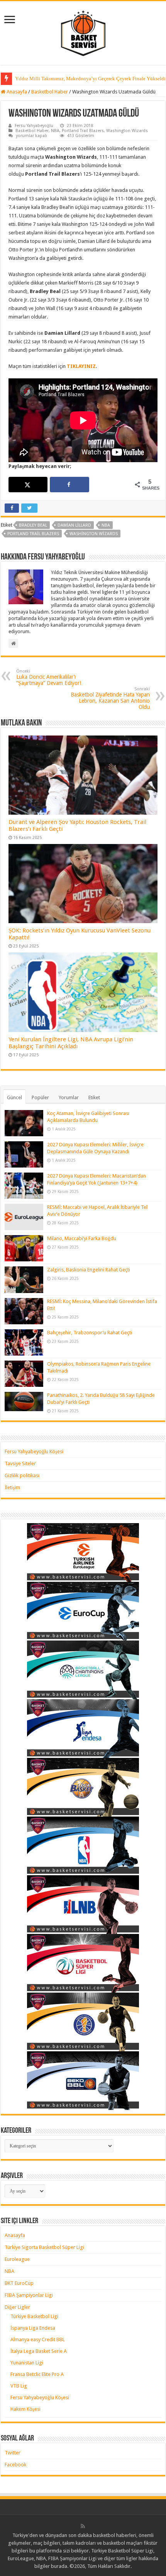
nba (106, 525)
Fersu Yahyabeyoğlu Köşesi (34, 1452)
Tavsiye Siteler (20, 1463)
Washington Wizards (127, 131)
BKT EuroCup (19, 2283)
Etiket (94, 1097)
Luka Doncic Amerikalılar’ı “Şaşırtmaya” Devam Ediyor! (49, 677)
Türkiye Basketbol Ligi (34, 2316)
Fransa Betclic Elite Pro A (37, 2374)
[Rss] (83, 2526)
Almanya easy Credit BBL (38, 2340)
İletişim (12, 1487)
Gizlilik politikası (22, 1475)
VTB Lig (19, 2386)
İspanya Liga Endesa (33, 2328)
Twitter (13, 2453)
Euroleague (17, 2259)
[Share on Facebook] (69, 485)
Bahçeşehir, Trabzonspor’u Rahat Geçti (90, 1333)
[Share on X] (28, 485)
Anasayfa (16, 92)
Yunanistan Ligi (27, 2363)
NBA (55, 131)
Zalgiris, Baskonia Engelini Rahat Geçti (89, 1270)
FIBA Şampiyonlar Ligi (29, 2295)
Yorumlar (69, 1097)
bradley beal (33, 525)
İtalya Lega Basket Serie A (39, 2351)
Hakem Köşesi (25, 2409)
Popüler (40, 1097)
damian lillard (74, 525)
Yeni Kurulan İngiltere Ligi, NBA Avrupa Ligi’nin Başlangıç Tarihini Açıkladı (71, 1043)
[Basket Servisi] (83, 32)
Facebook (15, 2465)
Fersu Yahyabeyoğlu (34, 126)
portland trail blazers (33, 534)
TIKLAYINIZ (81, 366)
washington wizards (94, 534)
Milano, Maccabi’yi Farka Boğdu (82, 1238)
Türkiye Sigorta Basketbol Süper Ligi (44, 2247)
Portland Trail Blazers (83, 131)
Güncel (14, 1097)
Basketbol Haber (50, 92)
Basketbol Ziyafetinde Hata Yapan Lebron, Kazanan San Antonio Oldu (110, 698)
